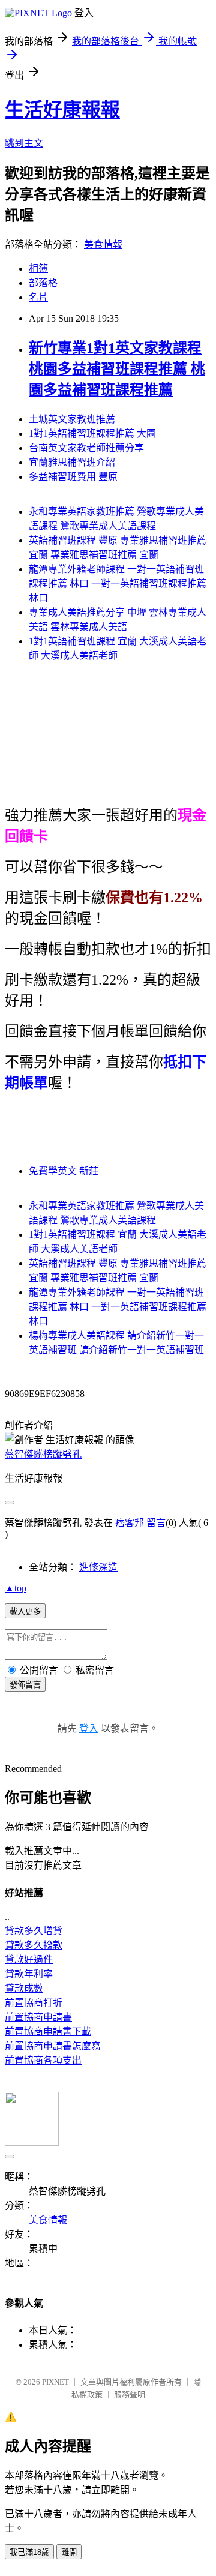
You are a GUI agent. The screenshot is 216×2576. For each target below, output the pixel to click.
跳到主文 (24, 143)
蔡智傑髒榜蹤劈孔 (43, 1454)
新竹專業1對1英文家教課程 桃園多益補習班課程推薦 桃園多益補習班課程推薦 (117, 369)
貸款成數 (24, 1988)
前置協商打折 (34, 2003)
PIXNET (55, 2382)
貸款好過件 (29, 1959)
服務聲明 (130, 2394)
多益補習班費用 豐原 (73, 477)
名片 (38, 297)
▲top (16, 1588)
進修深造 (98, 1567)
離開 (69, 2552)
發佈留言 (25, 1685)
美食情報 (103, 245)
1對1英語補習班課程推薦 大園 (92, 434)
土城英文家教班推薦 (72, 419)
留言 (156, 1523)
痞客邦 (130, 1523)
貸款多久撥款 (34, 1945)
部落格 (43, 283)
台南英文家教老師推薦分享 (86, 448)
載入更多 (25, 1611)
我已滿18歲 (29, 2552)
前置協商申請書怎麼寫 (53, 2046)
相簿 (38, 269)
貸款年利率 (29, 1974)
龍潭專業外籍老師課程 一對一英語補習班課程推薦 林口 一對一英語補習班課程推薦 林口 (118, 584)
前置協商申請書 (38, 2017)
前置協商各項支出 (43, 2060)
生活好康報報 (62, 110)
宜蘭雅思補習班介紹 (72, 462)
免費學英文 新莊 (64, 1171)
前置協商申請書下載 (48, 2031)
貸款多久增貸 (34, 1931)
